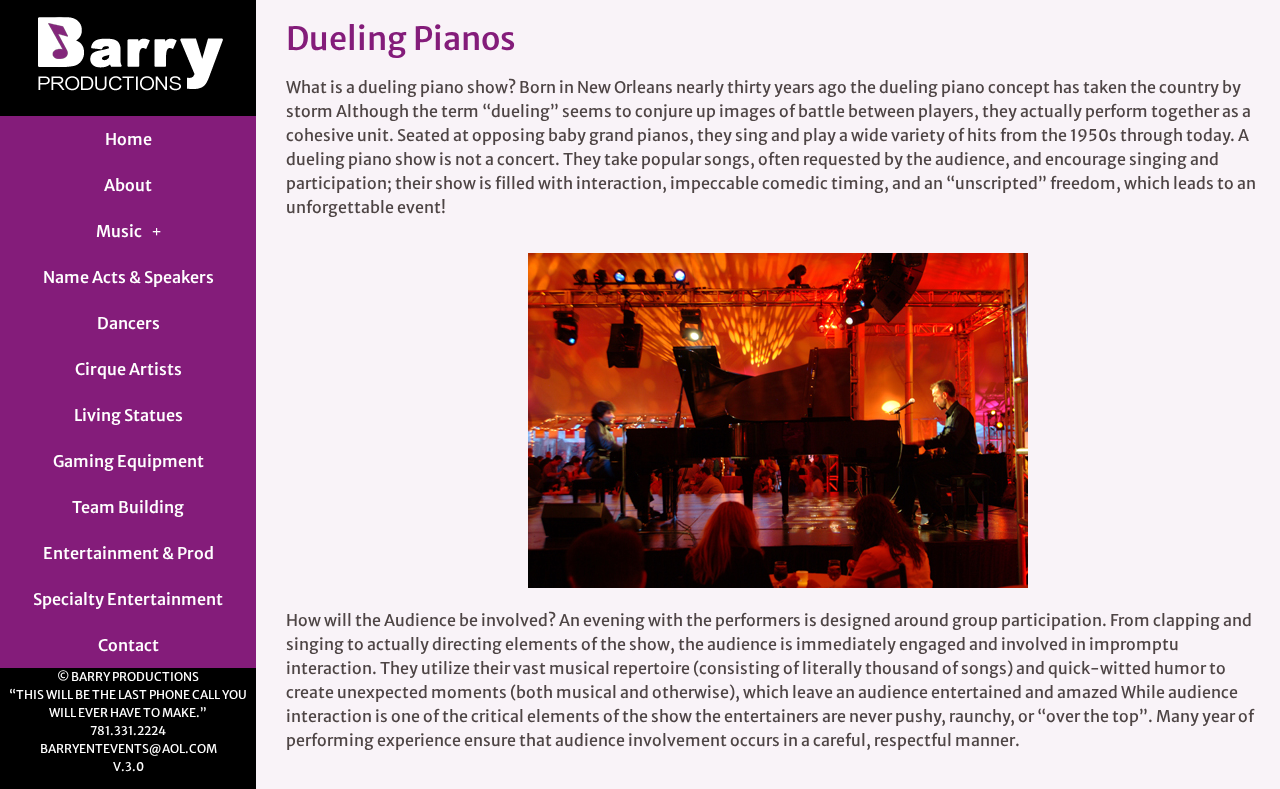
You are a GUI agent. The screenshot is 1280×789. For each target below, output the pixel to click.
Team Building (128, 507)
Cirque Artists (128, 369)
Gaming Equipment (128, 461)
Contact (128, 645)
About (128, 185)
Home (128, 139)
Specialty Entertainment (128, 599)
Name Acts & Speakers (128, 277)
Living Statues (128, 415)
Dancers (128, 323)
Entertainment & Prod (128, 553)
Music (119, 231)
